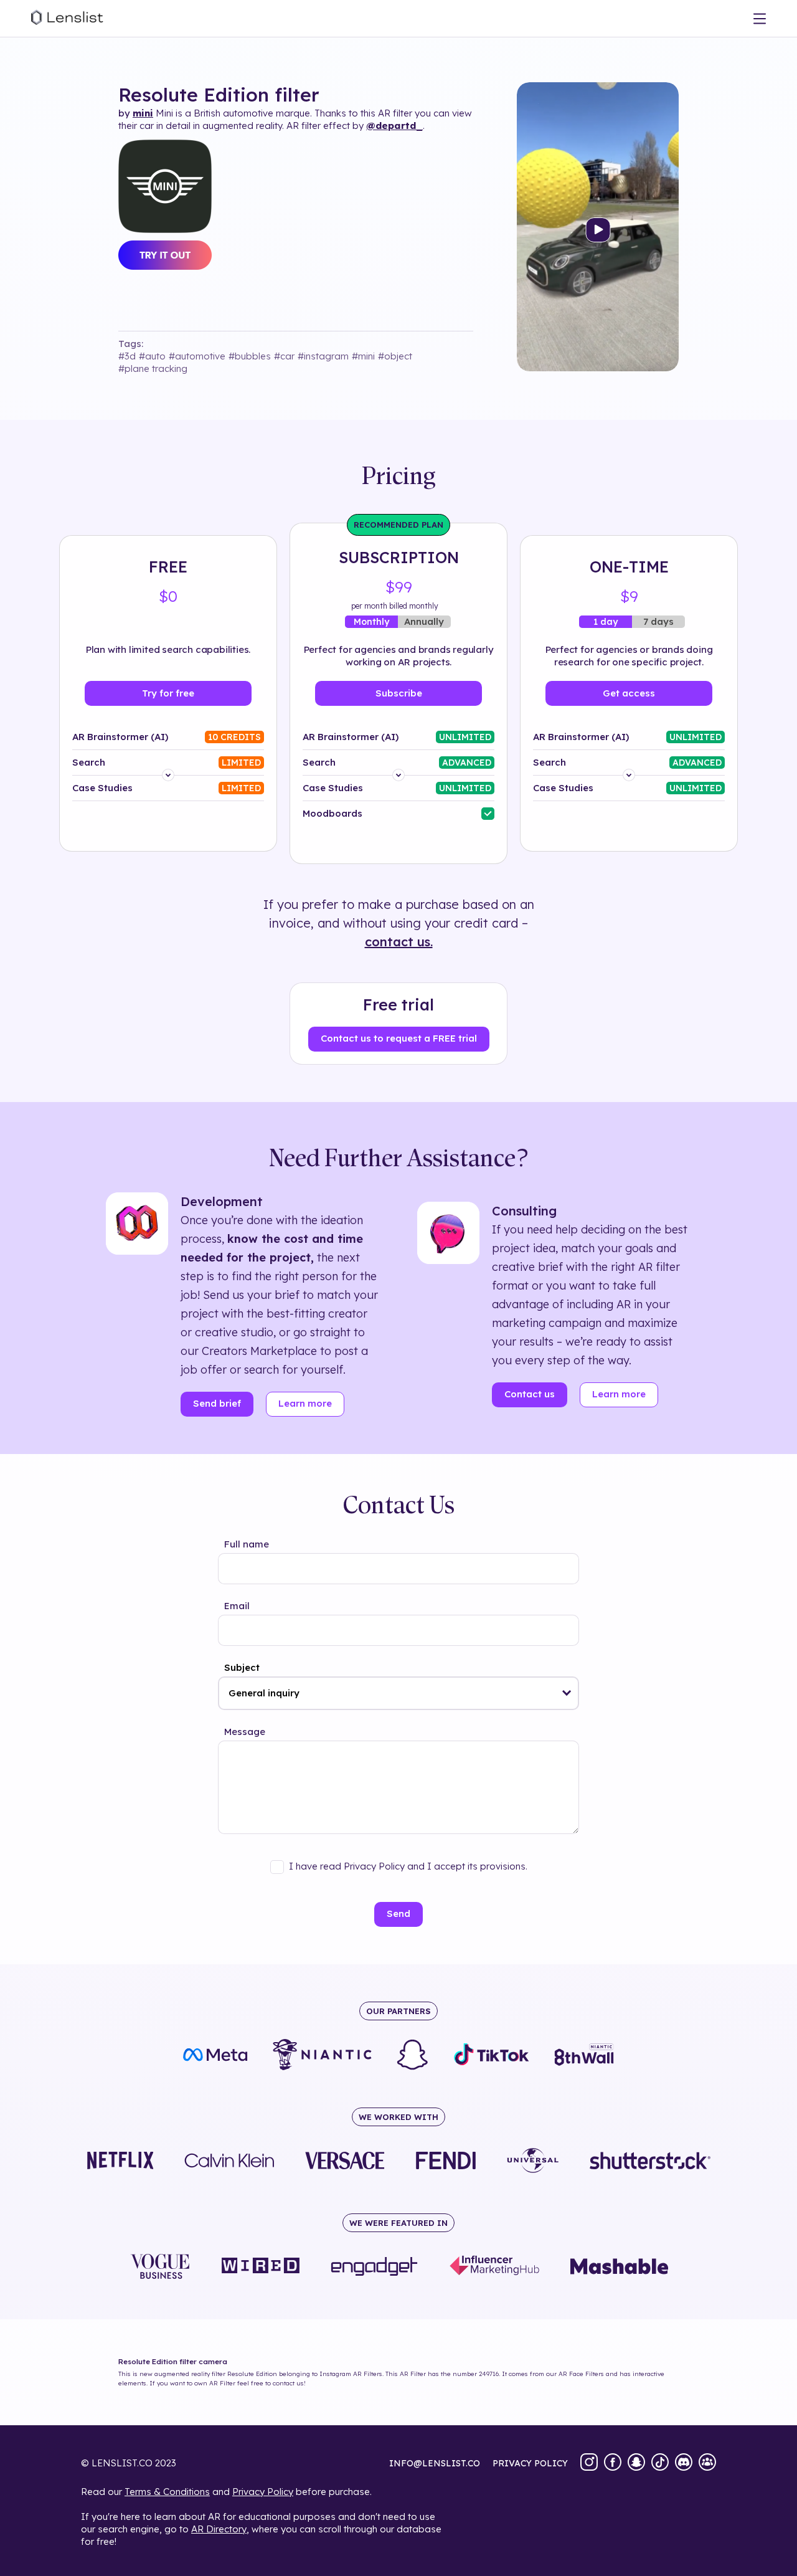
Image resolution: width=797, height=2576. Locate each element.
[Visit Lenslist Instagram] (589, 2463)
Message (245, 1732)
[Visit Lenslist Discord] (684, 2463)
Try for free (168, 693)
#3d (127, 356)
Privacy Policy (263, 2492)
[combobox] (398, 1693)
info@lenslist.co (435, 2463)
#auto (152, 356)
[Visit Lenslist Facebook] (613, 2463)
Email (237, 1606)
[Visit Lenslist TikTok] (660, 2463)
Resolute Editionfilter (219, 95)
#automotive (197, 356)
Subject (242, 1667)
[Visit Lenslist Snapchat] (636, 2463)
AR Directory (219, 2529)
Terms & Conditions (167, 2492)
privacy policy (530, 2463)
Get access (629, 693)
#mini (363, 356)
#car (284, 356)
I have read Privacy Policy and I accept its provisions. (408, 1866)
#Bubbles (250, 356)
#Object (395, 356)
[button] (567, 1693)
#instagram (323, 356)
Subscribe (399, 693)
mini (143, 113)
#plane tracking (153, 368)
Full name (247, 1544)
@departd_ (394, 126)
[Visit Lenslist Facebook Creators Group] (707, 2463)
